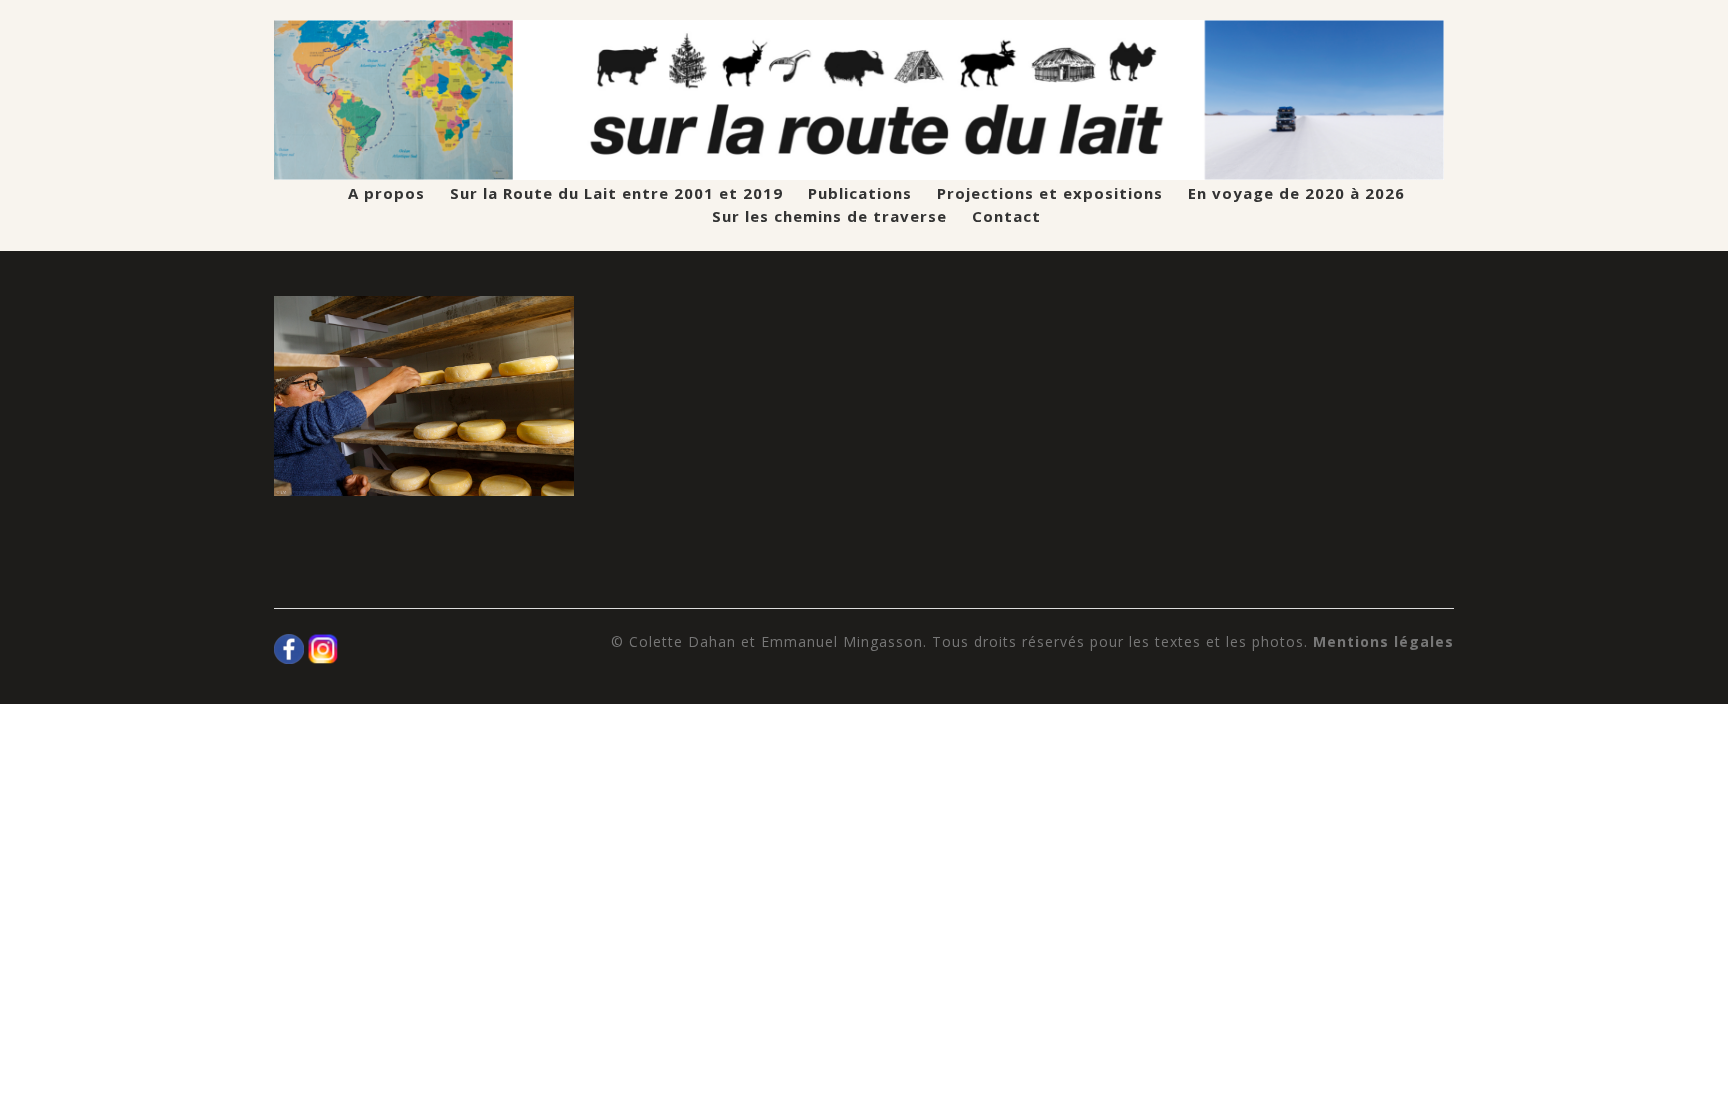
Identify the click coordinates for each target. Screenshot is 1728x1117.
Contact (1006, 216)
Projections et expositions (1050, 193)
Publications (860, 193)
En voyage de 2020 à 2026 (1296, 193)
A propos (386, 193)
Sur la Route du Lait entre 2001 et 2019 (616, 193)
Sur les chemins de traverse (829, 216)
